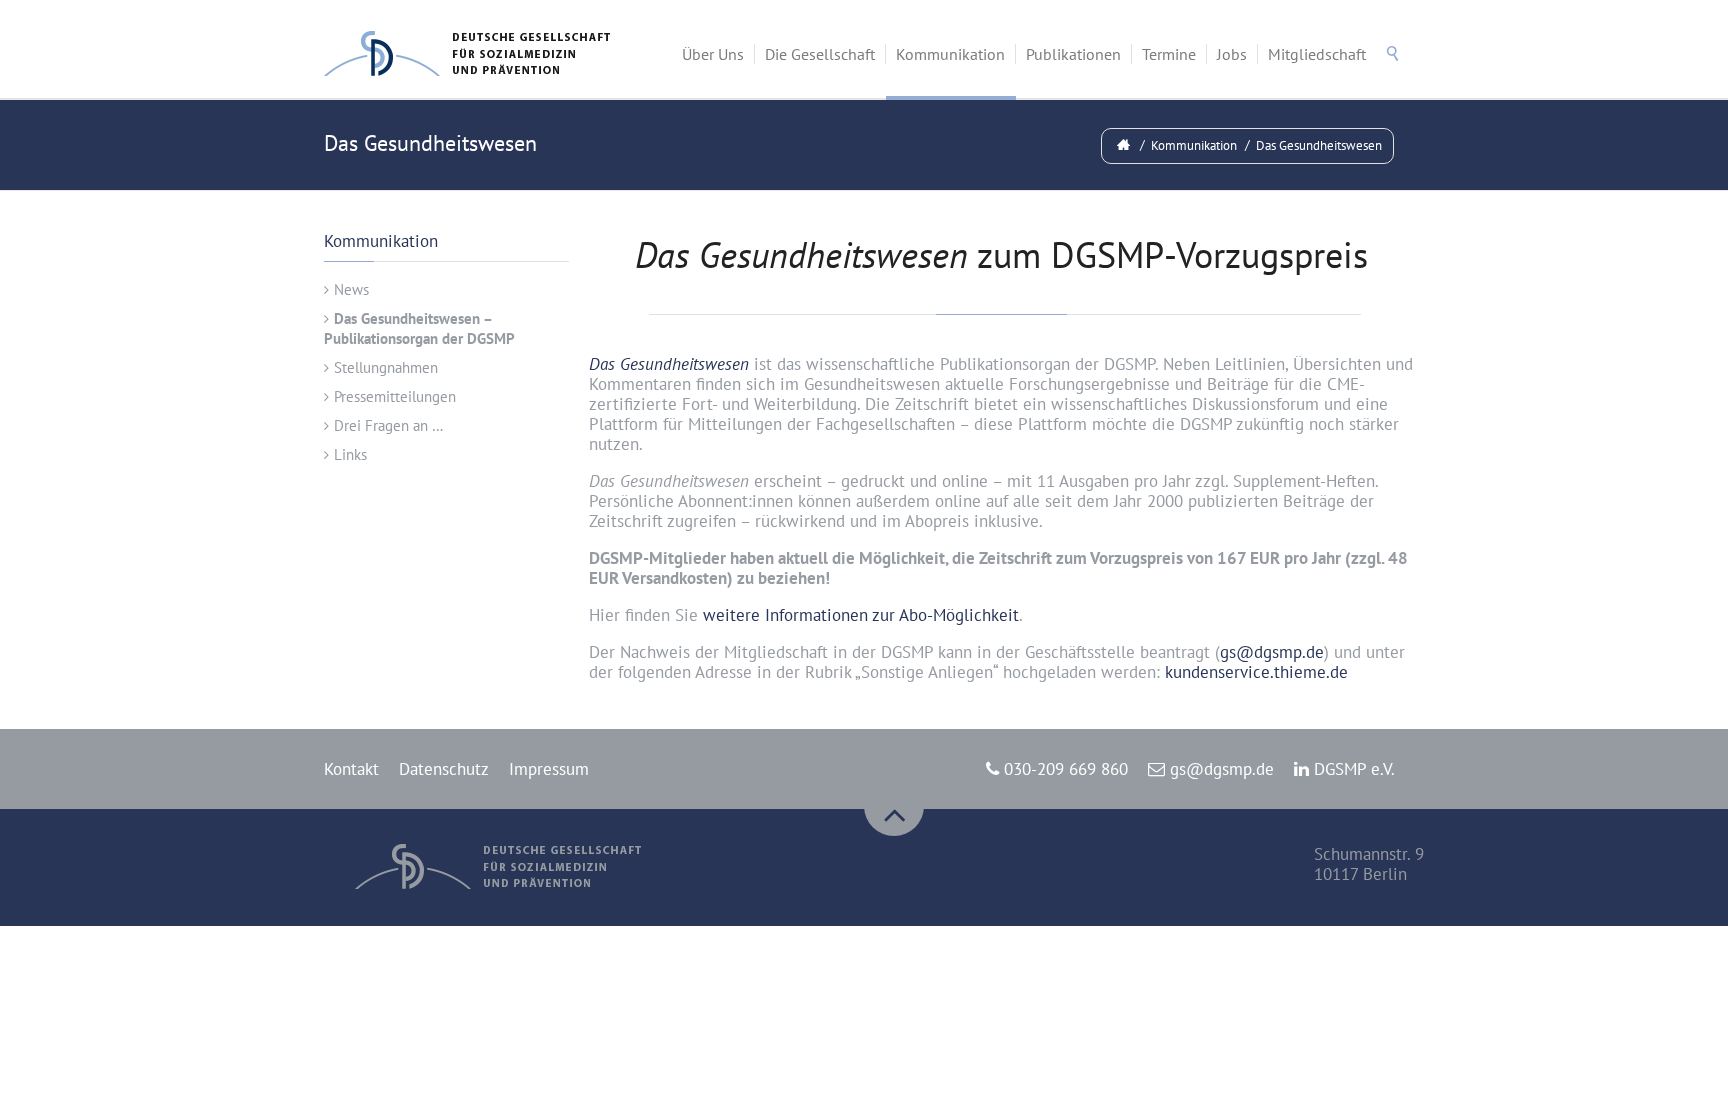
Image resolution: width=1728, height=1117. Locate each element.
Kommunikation (950, 54)
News (351, 289)
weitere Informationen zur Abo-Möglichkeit (861, 615)
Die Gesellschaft (820, 54)
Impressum (549, 769)
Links (350, 454)
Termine (1169, 54)
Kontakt (351, 769)
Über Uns (713, 54)
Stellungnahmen (386, 367)
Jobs (1232, 54)
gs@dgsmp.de (1272, 652)
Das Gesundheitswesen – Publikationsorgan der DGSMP (419, 328)
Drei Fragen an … (388, 425)
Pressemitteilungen (395, 396)
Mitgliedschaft (1317, 54)
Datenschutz (444, 769)
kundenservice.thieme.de (1256, 672)
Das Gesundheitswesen (1319, 145)
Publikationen (1073, 54)
